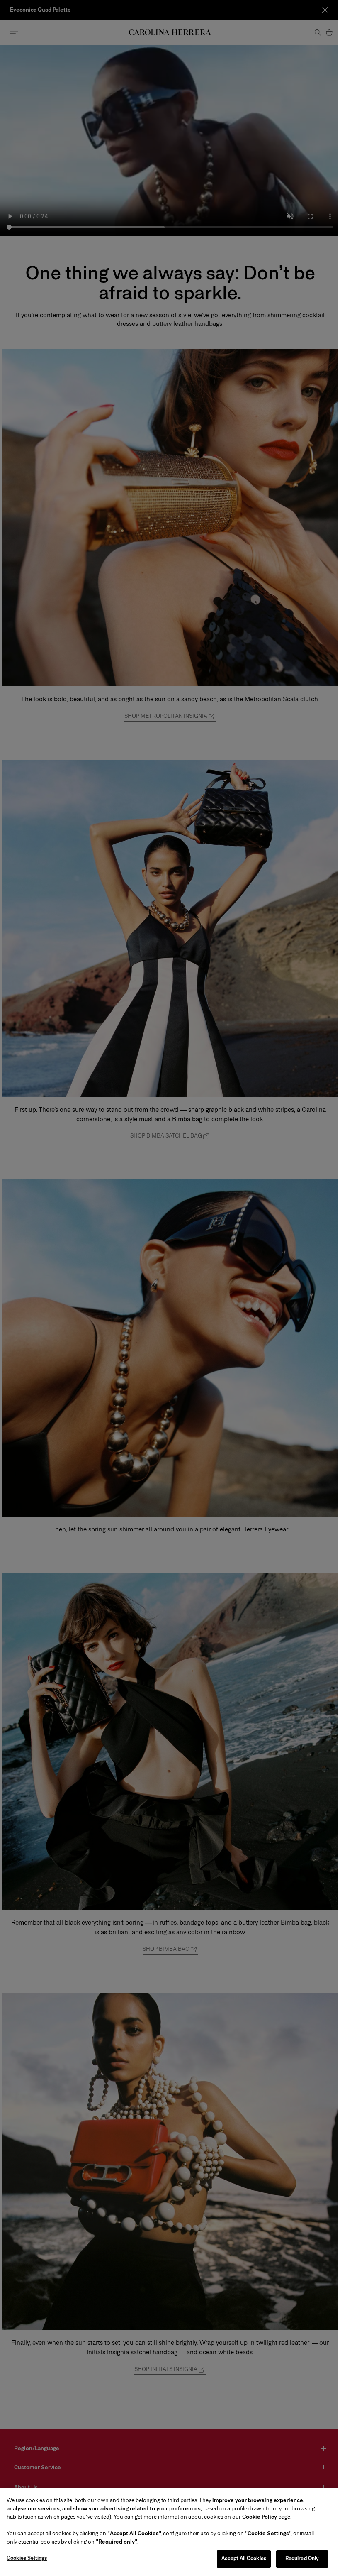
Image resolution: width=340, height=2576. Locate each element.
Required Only (296, 2559)
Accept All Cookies (238, 2559)
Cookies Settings (27, 2558)
